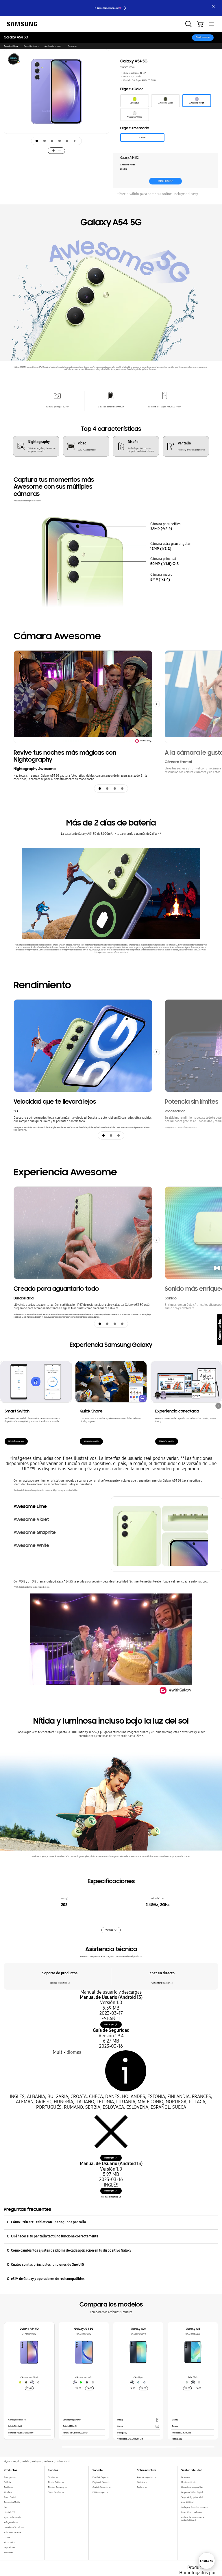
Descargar (109, 2024)
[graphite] (87, 2382)
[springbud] (20, 2382)
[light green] (138, 2382)
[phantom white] (38, 2382)
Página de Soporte (101, 2482)
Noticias (141, 2482)
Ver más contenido (58, 1983)
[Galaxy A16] (193, 2352)
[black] (132, 2382)
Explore (141, 2487)
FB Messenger (99, 2492)
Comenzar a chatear (161, 1983)
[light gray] (199, 2382)
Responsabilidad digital (192, 2492)
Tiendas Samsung (56, 2487)
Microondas (9, 2542)
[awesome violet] (32, 2382)
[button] (105, 105)
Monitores (9, 2552)
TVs (5, 2507)
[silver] (93, 2382)
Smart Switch (10, 2497)
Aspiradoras (9, 2548)
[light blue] (144, 2382)
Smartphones (10, 2477)
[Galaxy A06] (138, 2352)
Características (11, 46)
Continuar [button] (218, 1406)
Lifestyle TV (9, 2512)
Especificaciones (31, 46)
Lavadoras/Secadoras (14, 2527)
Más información (16, 1441)
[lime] (81, 2382)
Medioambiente (189, 2482)
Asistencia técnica (53, 46)
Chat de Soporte (100, 2487)
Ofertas (52, 2477)
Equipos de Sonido (12, 2517)
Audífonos (8, 2487)
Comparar (72, 46)
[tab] (37, 141)
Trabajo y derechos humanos (195, 2507)
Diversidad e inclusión (192, 2512)
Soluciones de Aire (12, 2532)
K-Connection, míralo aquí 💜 (108, 8)
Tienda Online (55, 2482)
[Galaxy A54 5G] (29, 2352)
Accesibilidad (187, 2502)
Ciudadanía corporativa (192, 2487)
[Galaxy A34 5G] (84, 2352)
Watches (8, 2492)
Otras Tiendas (55, 2492)
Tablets (7, 2482)
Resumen (185, 2477)
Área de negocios (145, 2477)
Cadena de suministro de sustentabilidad (193, 2519)
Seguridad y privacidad (192, 2497)
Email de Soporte (101, 2477)
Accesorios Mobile (12, 2502)
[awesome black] (26, 2382)
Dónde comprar (203, 37)
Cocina (7, 2537)
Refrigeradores (11, 2522)
